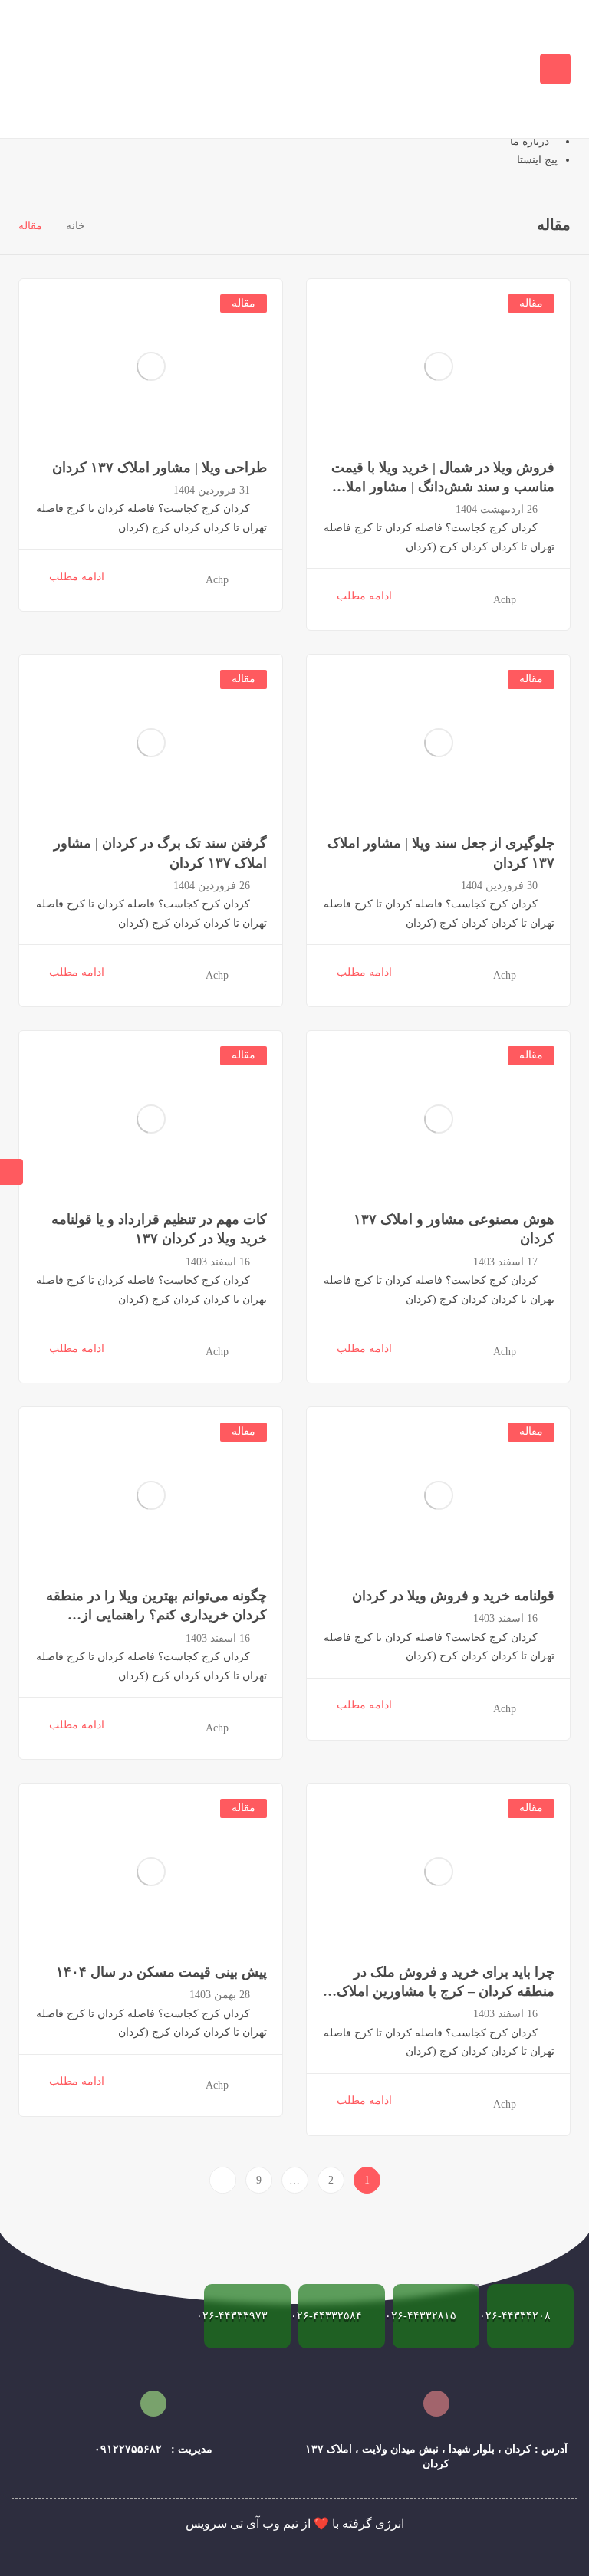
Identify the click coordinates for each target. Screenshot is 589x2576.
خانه (76, 226)
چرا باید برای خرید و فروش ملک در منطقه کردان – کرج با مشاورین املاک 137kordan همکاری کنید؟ (446, 1991)
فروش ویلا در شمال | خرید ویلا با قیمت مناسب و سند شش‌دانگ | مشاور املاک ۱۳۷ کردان (443, 487)
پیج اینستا (537, 160)
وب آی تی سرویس (233, 2523)
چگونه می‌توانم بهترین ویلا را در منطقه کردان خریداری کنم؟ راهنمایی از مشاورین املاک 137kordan (156, 1615)
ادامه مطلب (364, 596)
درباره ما (530, 141)
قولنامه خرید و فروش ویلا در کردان (453, 1596)
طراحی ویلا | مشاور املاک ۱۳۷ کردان (160, 468)
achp (505, 600)
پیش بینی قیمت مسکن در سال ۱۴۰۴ (161, 1972)
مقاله (531, 303)
